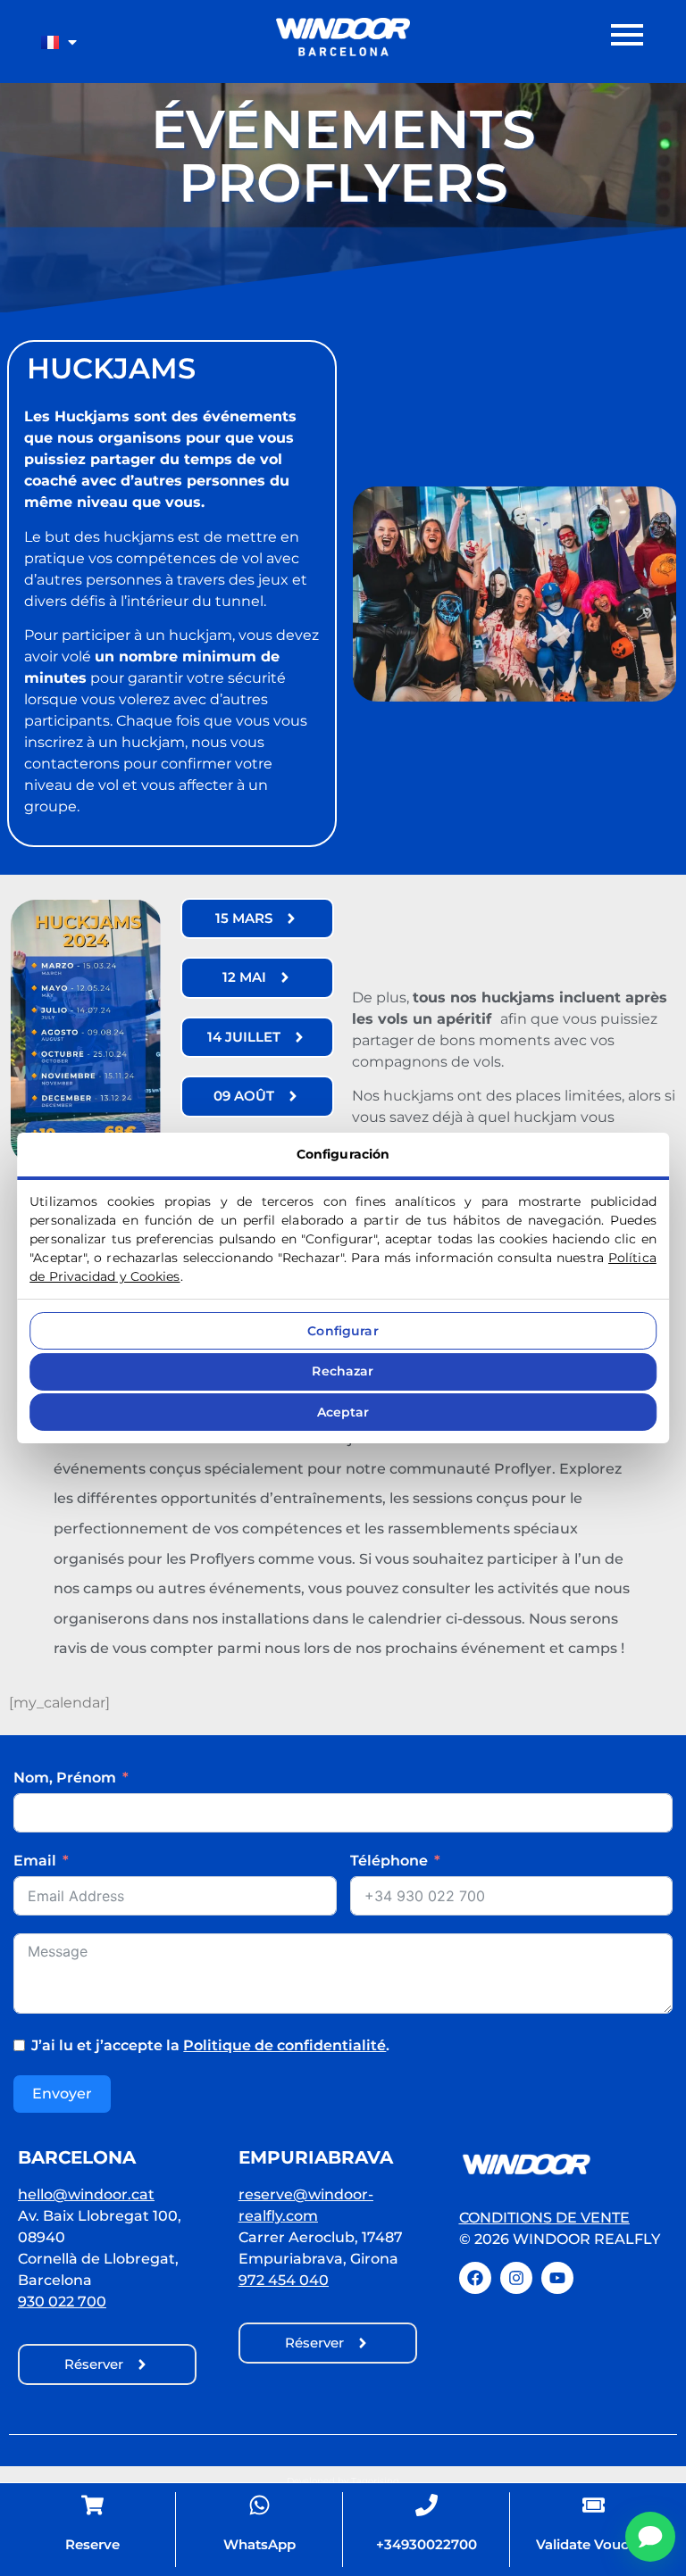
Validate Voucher (594, 2544)
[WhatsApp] (259, 2504)
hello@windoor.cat (86, 2194)
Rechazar (343, 1371)
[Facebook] (475, 2278)
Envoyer (62, 2094)
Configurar (343, 1331)
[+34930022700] (427, 2504)
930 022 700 (62, 2302)
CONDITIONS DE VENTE (544, 2218)
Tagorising (375, 2481)
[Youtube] (557, 2278)
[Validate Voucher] (594, 2504)
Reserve (92, 2544)
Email (35, 1861)
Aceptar (343, 1412)
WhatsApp (259, 2544)
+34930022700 (427, 2544)
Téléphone (389, 1861)
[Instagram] (516, 2278)
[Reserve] (92, 2504)
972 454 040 (284, 2280)
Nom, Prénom (65, 1778)
